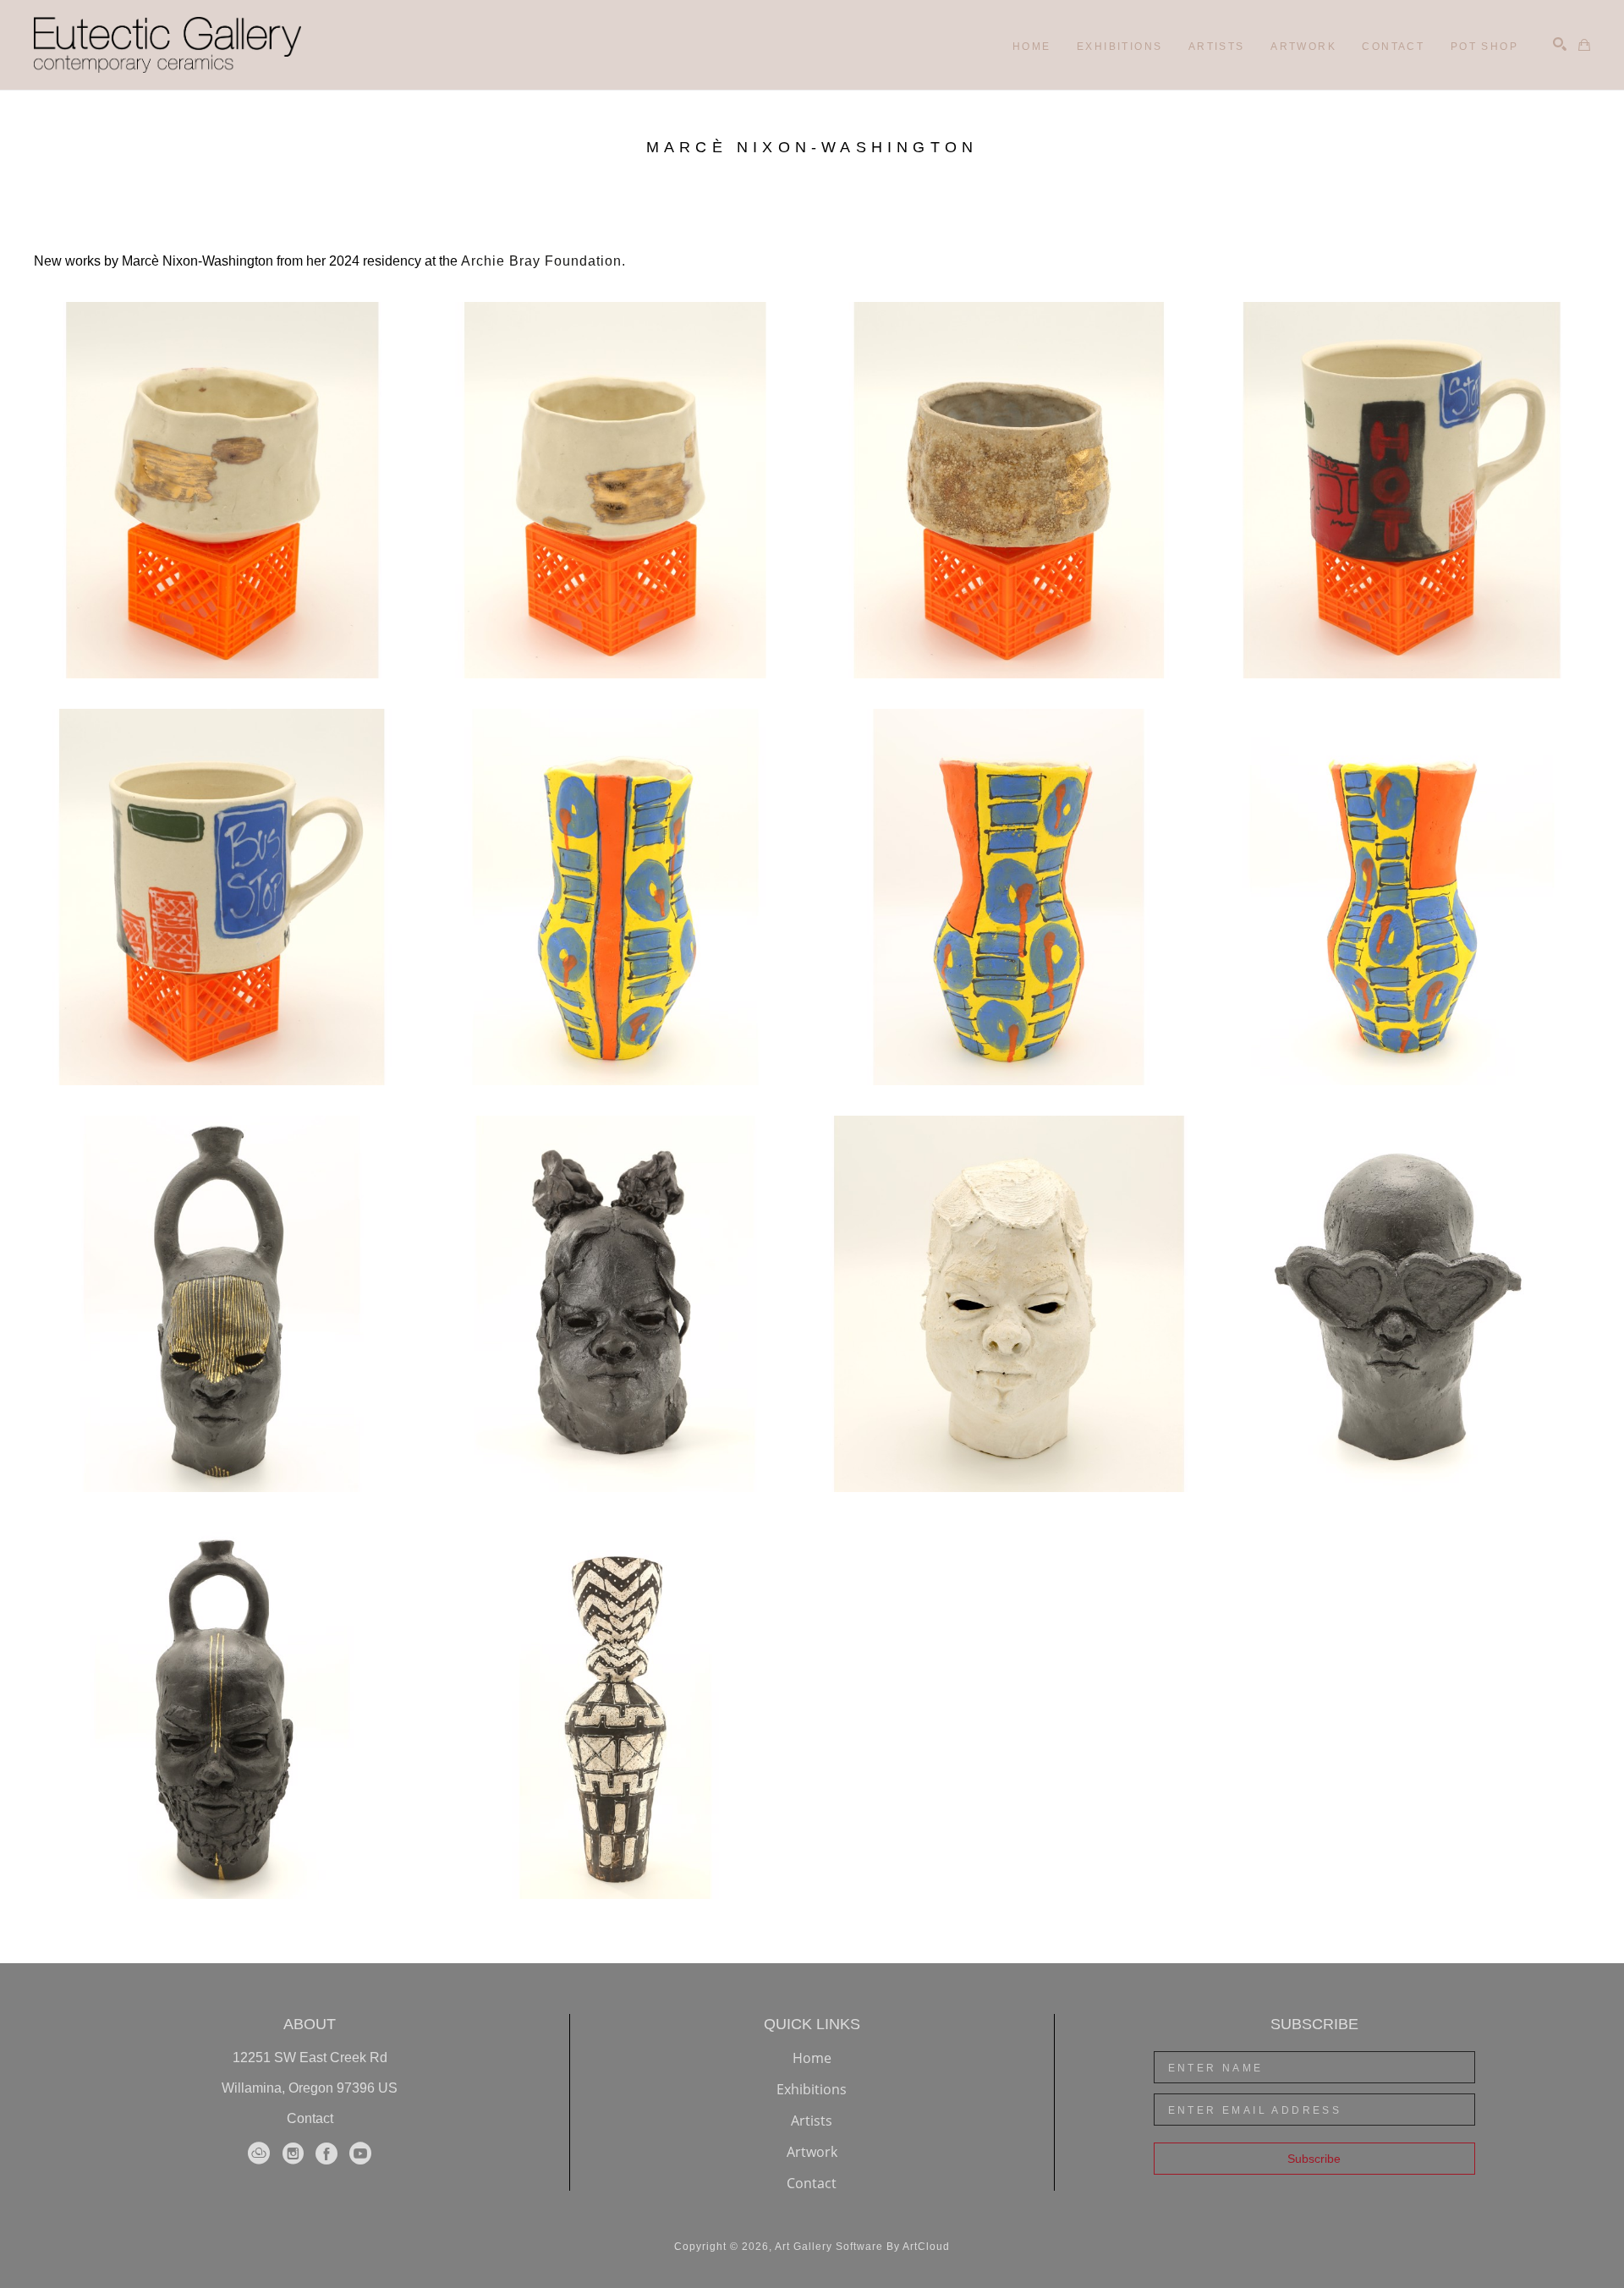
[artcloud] (259, 2154)
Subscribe (1314, 2159)
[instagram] (293, 2154)
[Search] (1560, 44)
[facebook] (326, 2154)
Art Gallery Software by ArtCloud (862, 2247)
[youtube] (360, 2154)
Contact (310, 2118)
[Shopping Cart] (1584, 45)
